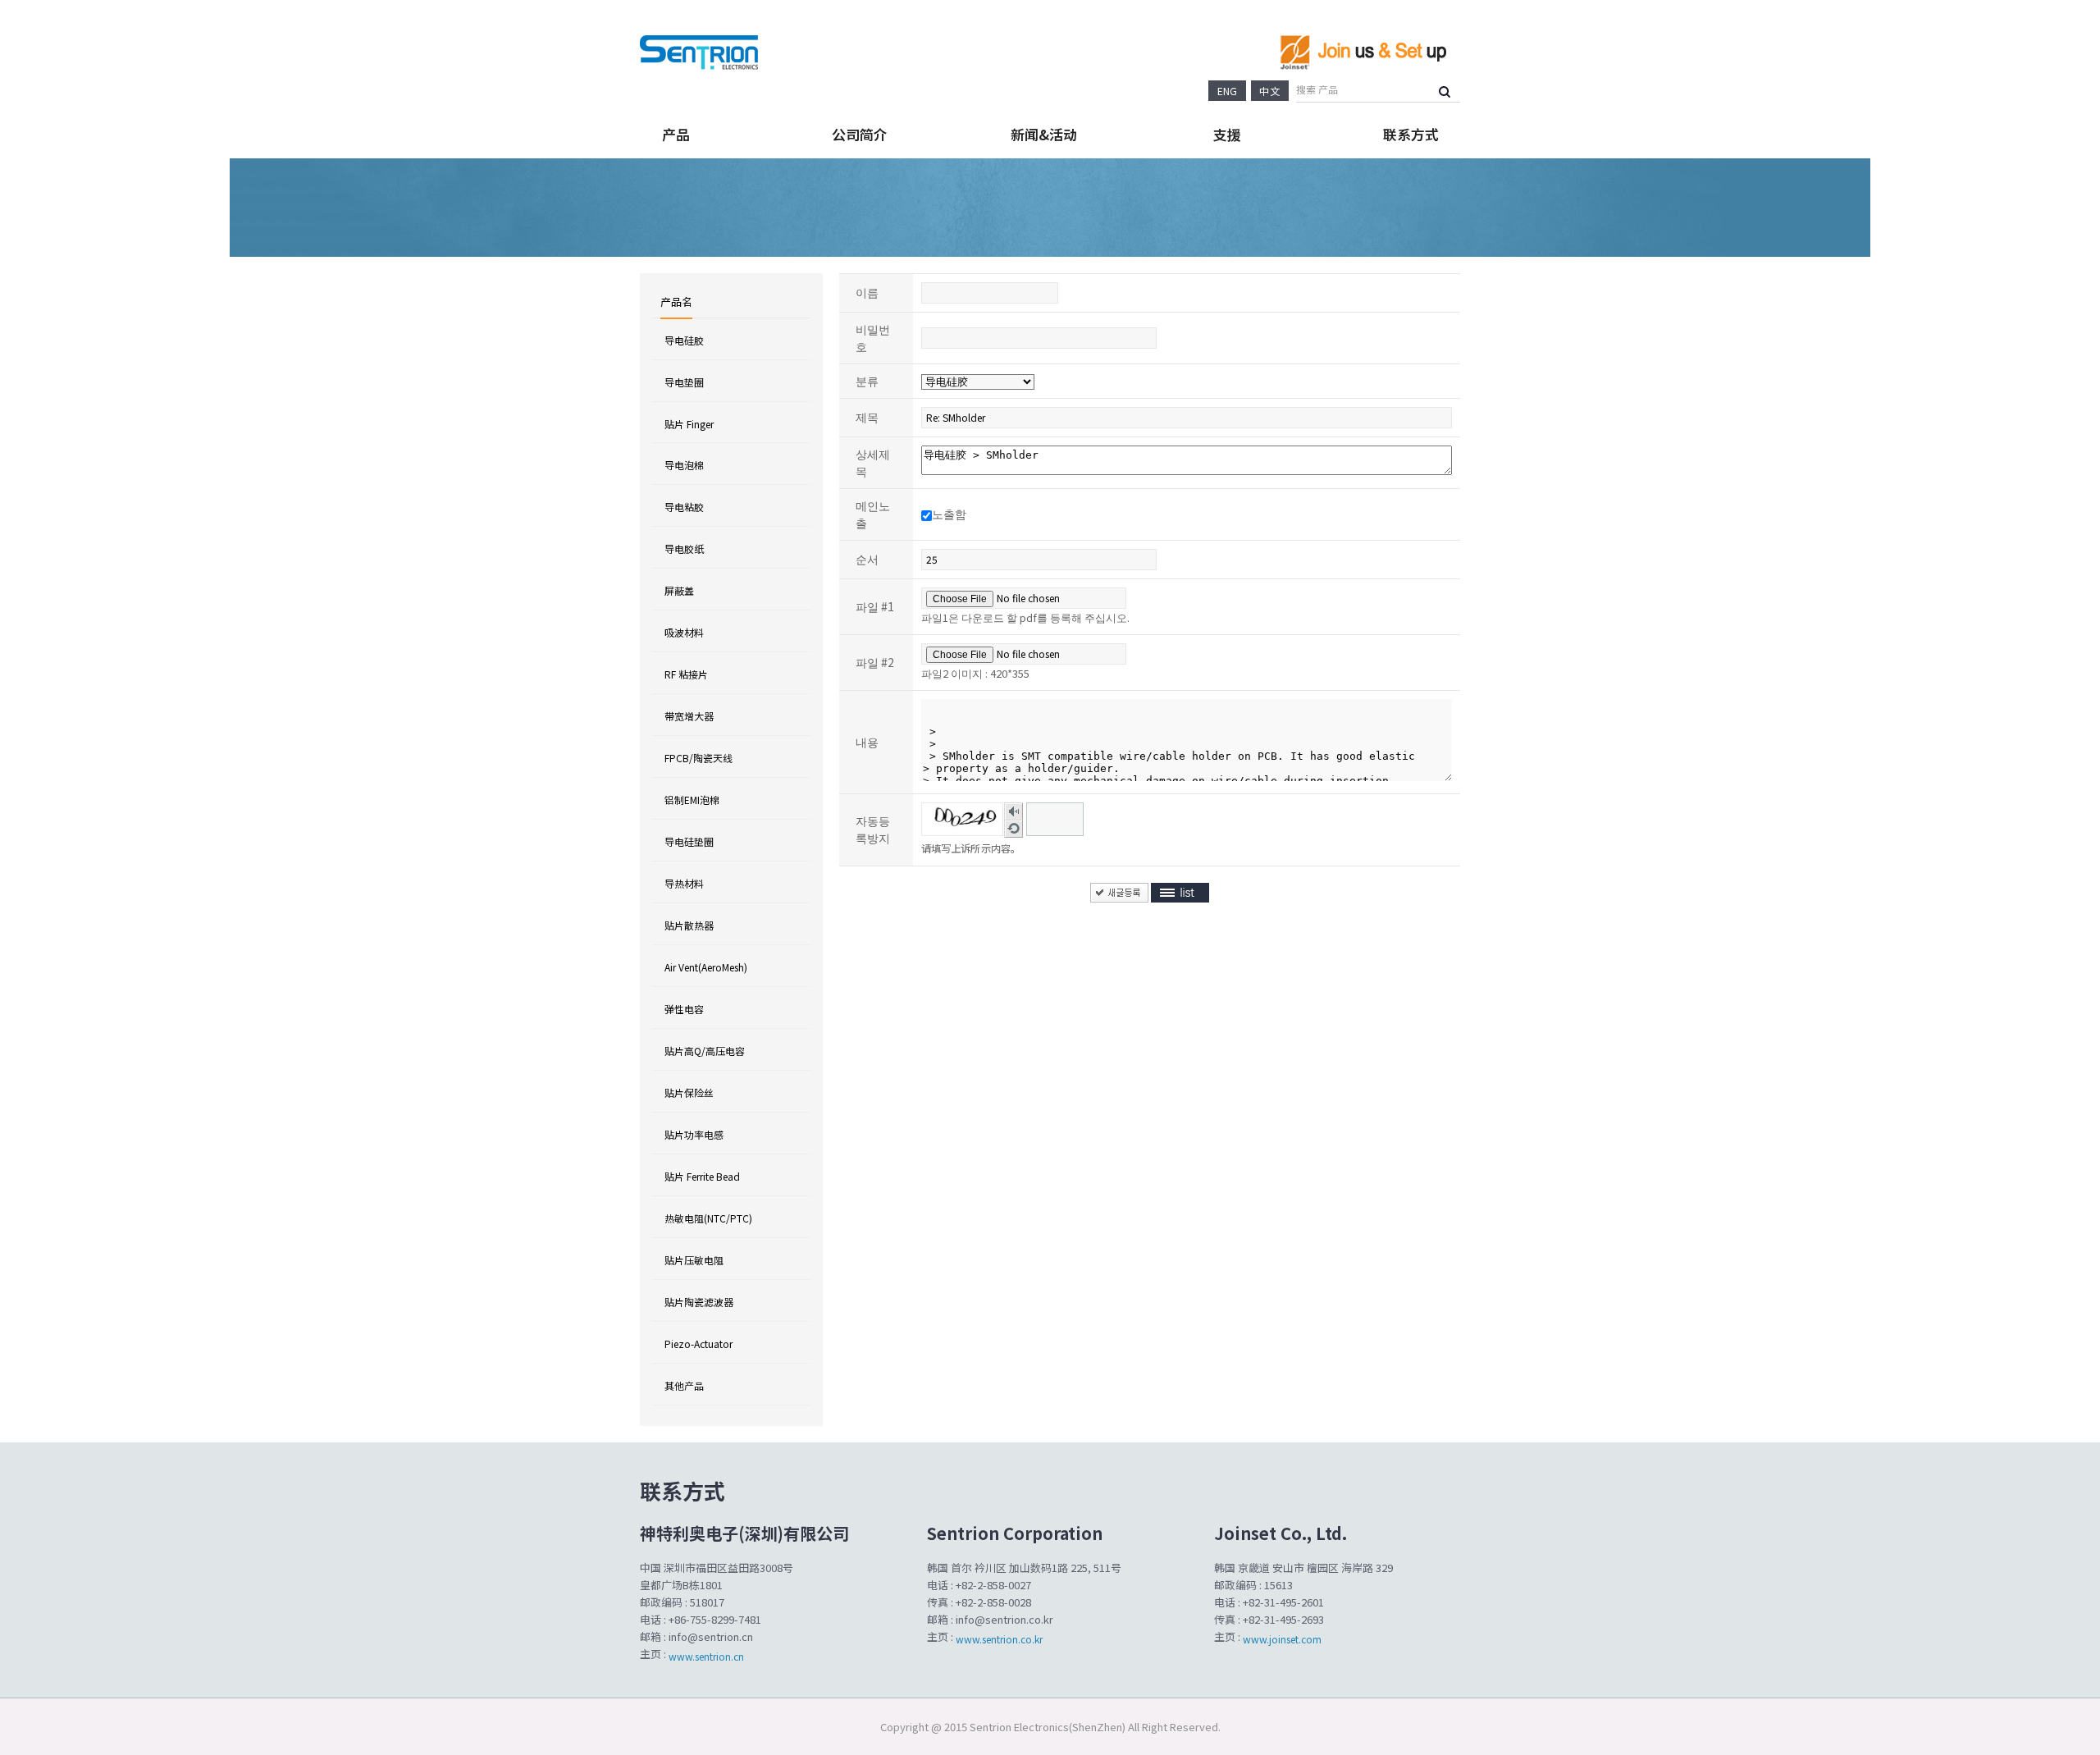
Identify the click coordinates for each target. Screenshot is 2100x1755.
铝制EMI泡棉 (692, 800)
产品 (676, 134)
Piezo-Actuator (698, 1344)
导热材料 (684, 883)
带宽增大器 (689, 716)
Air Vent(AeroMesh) (706, 967)
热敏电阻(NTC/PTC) (708, 1218)
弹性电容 (684, 1009)
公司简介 (860, 134)
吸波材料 (684, 632)
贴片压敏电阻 (694, 1260)
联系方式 (1411, 134)
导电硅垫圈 (689, 841)
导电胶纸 (684, 548)
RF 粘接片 (686, 674)
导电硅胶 (684, 340)
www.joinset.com (1281, 1639)
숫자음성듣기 (1014, 811)
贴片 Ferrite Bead (702, 1176)
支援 (1227, 134)
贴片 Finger (689, 423)
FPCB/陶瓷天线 (698, 758)
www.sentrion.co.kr (999, 1639)
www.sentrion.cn (706, 1656)
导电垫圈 (684, 382)
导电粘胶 (684, 507)
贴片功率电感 (694, 1134)
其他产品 (684, 1385)
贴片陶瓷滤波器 (699, 1302)
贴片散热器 (689, 925)
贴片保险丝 (689, 1092)
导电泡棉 (684, 465)
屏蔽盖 (679, 590)
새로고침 (1014, 829)
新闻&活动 (1044, 134)
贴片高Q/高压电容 (705, 1051)
